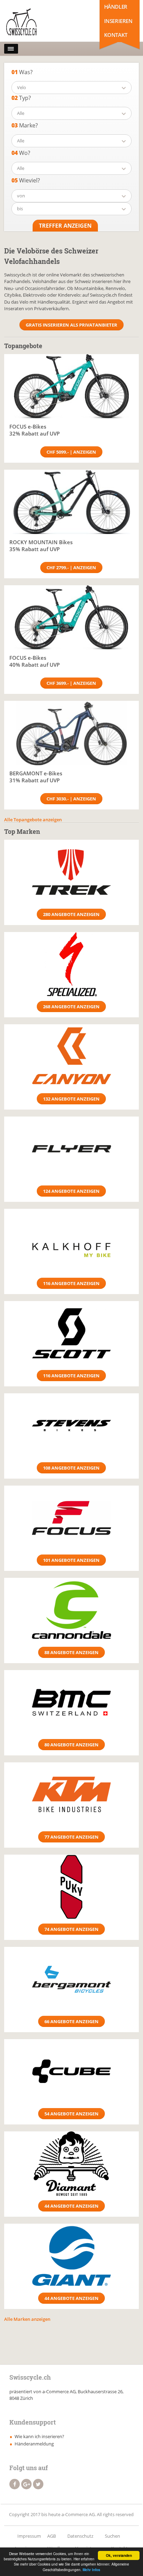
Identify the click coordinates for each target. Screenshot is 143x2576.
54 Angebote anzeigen (71, 2114)
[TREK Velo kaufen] (71, 872)
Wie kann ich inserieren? (39, 2436)
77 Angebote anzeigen (71, 1837)
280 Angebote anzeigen (71, 914)
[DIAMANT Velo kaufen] (71, 2164)
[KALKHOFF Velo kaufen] (71, 1241)
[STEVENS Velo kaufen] (71, 1426)
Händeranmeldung (34, 2444)
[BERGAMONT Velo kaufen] (71, 1979)
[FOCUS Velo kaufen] (71, 1518)
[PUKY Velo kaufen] (71, 1887)
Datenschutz (80, 2536)
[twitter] (38, 2484)
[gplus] (26, 2484)
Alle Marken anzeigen (27, 2319)
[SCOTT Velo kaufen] (71, 1333)
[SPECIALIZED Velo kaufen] (71, 964)
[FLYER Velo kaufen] (71, 1149)
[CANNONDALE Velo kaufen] (71, 1610)
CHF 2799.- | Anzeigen (71, 567)
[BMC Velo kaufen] (71, 1702)
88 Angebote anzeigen (71, 1652)
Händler (116, 7)
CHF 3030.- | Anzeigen (71, 799)
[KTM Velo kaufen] (71, 1795)
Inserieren (118, 21)
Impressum (29, 2536)
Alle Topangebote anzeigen (33, 820)
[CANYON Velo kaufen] (71, 1056)
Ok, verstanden (119, 2555)
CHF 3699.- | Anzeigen (71, 683)
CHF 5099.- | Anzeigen (71, 452)
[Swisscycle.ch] (35, 23)
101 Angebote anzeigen (71, 1560)
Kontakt (116, 35)
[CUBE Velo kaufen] (71, 2071)
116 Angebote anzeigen (71, 1283)
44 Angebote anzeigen (71, 2206)
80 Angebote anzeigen (71, 1745)
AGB (52, 2536)
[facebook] (15, 2484)
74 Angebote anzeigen (71, 1929)
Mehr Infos (91, 2570)
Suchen (112, 2536)
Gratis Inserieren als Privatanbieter (71, 325)
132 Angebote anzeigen (71, 1099)
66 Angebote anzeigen (71, 2021)
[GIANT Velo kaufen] (71, 2256)
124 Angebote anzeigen (71, 1191)
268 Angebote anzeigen (71, 1007)
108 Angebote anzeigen (71, 1468)
